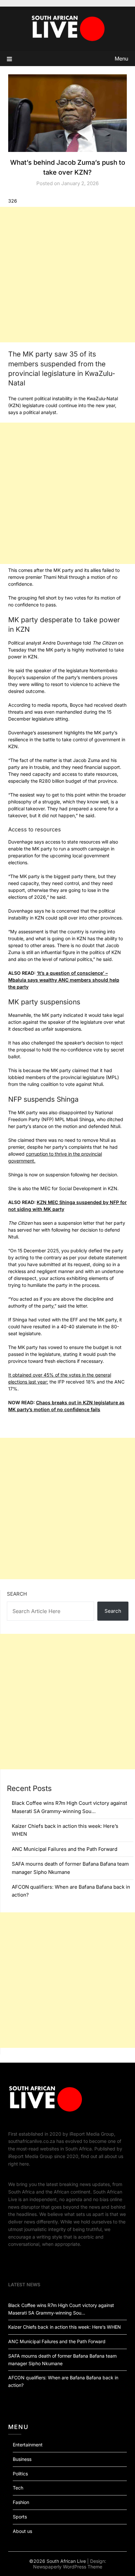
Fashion (21, 2502)
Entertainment (28, 2445)
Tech (18, 2488)
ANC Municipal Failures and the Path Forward (65, 1849)
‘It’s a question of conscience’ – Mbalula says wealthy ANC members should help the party (64, 980)
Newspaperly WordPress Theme (68, 2567)
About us (22, 2531)
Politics (20, 2474)
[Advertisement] (67, 275)
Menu (121, 59)
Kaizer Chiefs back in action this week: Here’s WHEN (65, 2327)
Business (22, 2459)
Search (17, 1594)
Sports (20, 2517)
